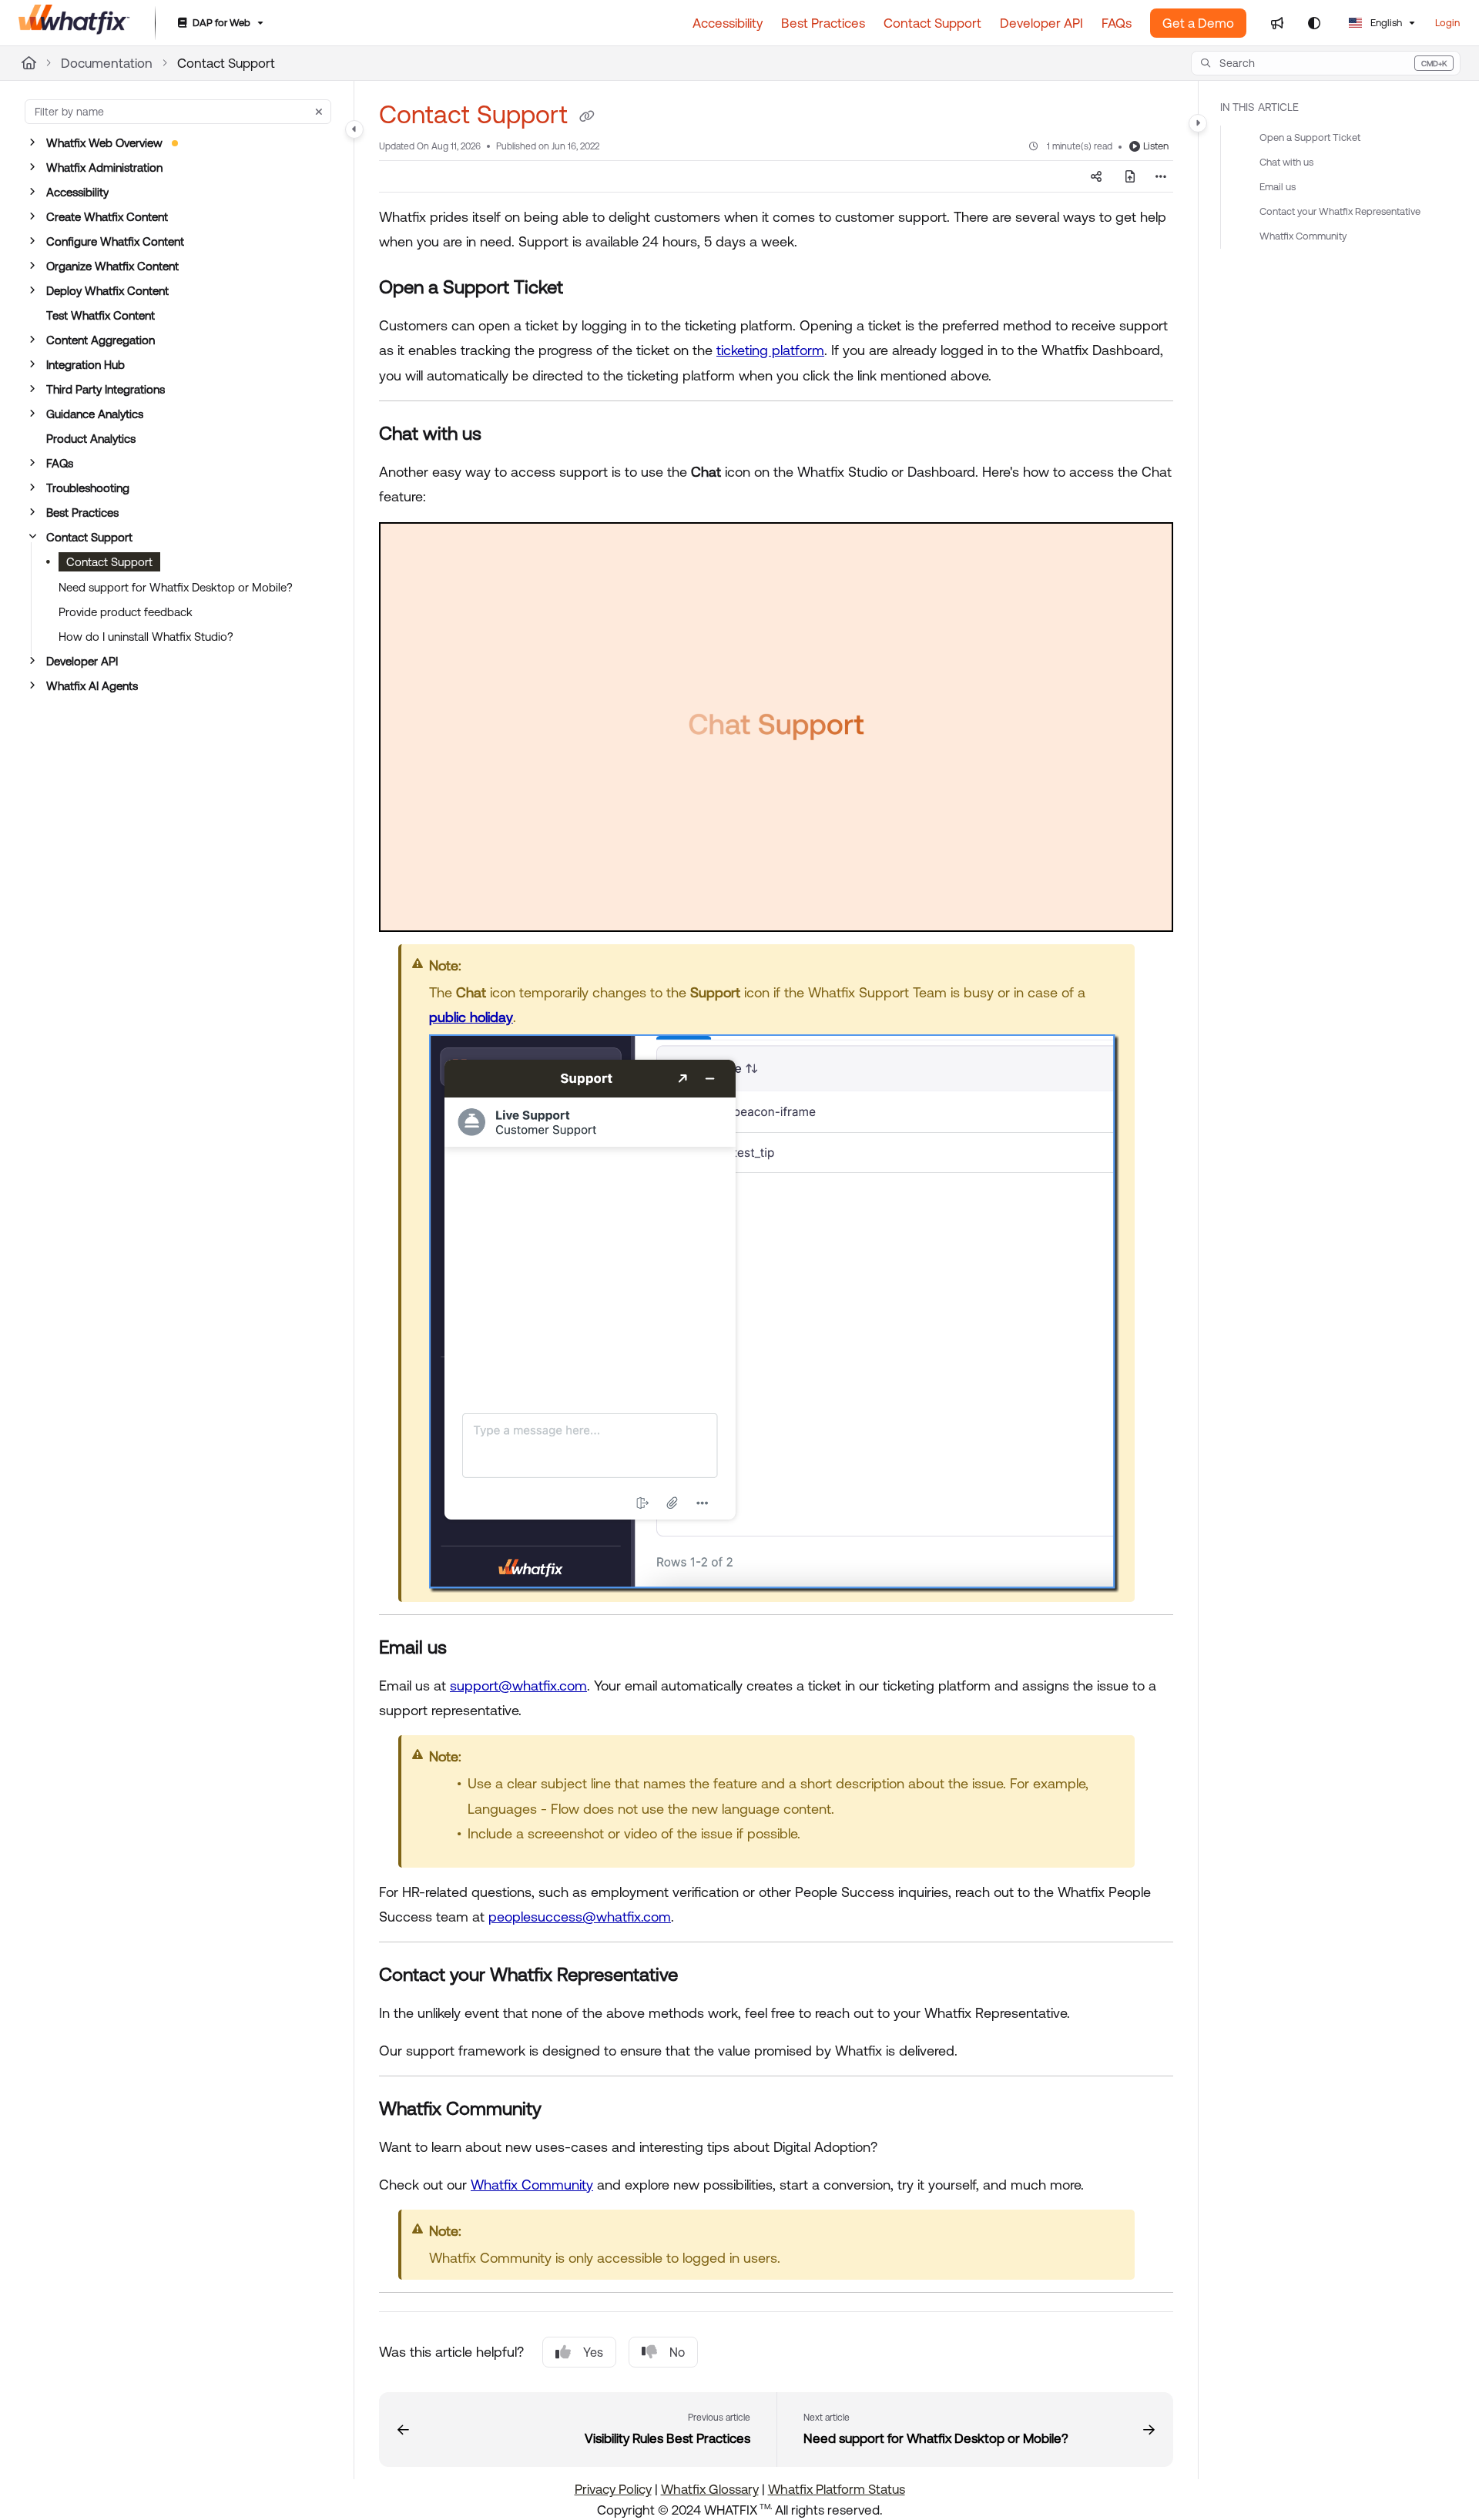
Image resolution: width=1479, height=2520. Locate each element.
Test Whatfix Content (101, 315)
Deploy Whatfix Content (107, 291)
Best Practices (82, 513)
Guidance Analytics (95, 414)
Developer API (82, 661)
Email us (1278, 187)
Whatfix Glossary (710, 2489)
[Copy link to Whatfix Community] (566, 2110)
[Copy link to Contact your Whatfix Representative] (703, 1976)
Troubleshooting (88, 488)
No (677, 2352)
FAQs (60, 463)
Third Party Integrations (106, 389)
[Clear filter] (319, 112)
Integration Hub (86, 365)
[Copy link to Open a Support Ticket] (588, 289)
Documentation (107, 63)
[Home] (74, 23)
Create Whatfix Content (107, 217)
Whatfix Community (532, 2185)
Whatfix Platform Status (837, 2489)
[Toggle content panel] (1198, 123)
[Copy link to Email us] (471, 1648)
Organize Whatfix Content (112, 266)
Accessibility (77, 192)
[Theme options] (1314, 23)
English (1385, 23)
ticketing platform (770, 350)
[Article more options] (1161, 176)
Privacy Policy (613, 2489)
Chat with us (1286, 162)
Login (1447, 23)
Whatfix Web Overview (104, 143)
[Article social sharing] (1096, 176)
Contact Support (226, 63)
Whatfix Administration (104, 168)
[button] (1326, 63)
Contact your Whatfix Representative (1340, 211)
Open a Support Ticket (1310, 137)
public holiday (471, 1017)
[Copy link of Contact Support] (587, 117)
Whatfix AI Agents (92, 686)
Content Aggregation (101, 340)
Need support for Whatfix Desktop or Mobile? (176, 587)
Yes (593, 2352)
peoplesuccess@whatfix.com (580, 1917)
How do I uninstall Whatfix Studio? (146, 637)
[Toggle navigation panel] (354, 129)
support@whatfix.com (518, 1686)
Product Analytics (91, 439)
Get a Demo (1198, 23)
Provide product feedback (126, 612)
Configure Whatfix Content (115, 241)
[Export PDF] (1130, 176)
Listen (1156, 146)
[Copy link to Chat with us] (506, 435)
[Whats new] (1277, 23)
